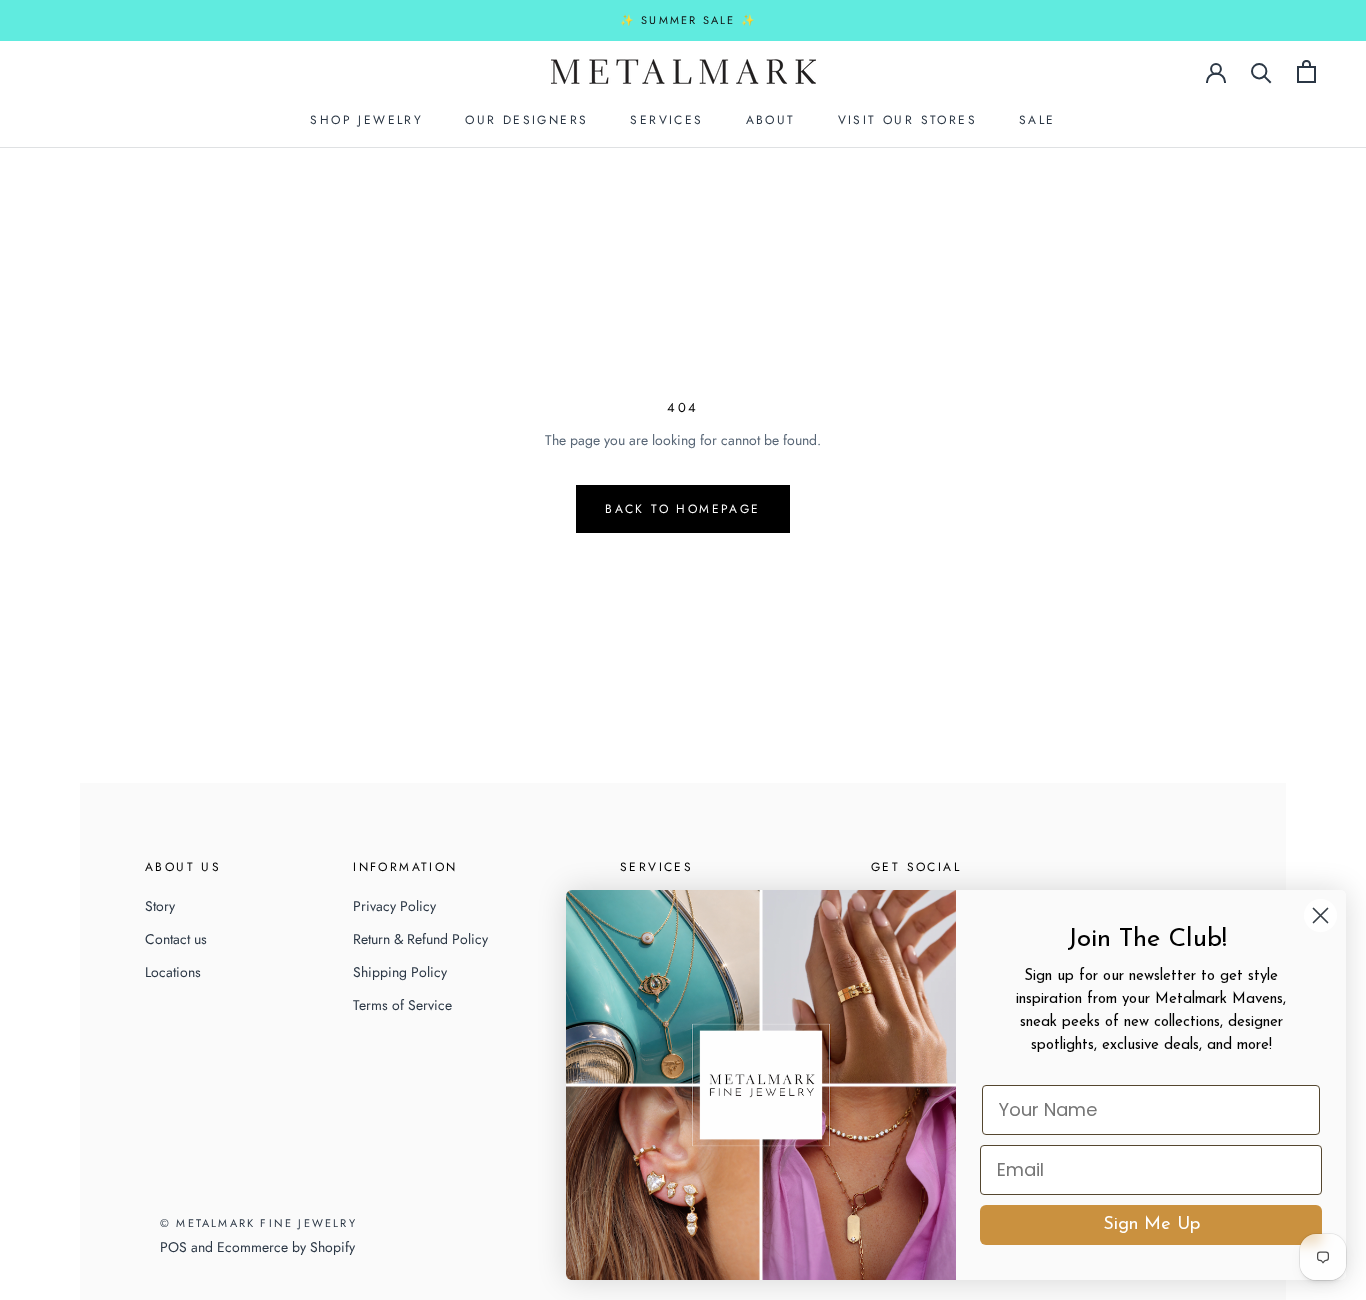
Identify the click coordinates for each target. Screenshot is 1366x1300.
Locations (173, 972)
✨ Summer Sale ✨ (688, 20)
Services (666, 120)
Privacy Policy (394, 906)
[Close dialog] (1320, 915)
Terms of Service (402, 1005)
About (771, 120)
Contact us (176, 939)
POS (173, 1247)
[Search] (1261, 71)
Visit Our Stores (907, 120)
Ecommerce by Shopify (286, 1247)
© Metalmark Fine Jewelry (258, 1223)
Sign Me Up (1151, 1225)
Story (160, 906)
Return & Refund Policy (420, 939)
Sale (1037, 120)
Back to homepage (682, 509)
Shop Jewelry (366, 120)
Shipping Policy (400, 972)
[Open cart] (1306, 71)
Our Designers (526, 120)
